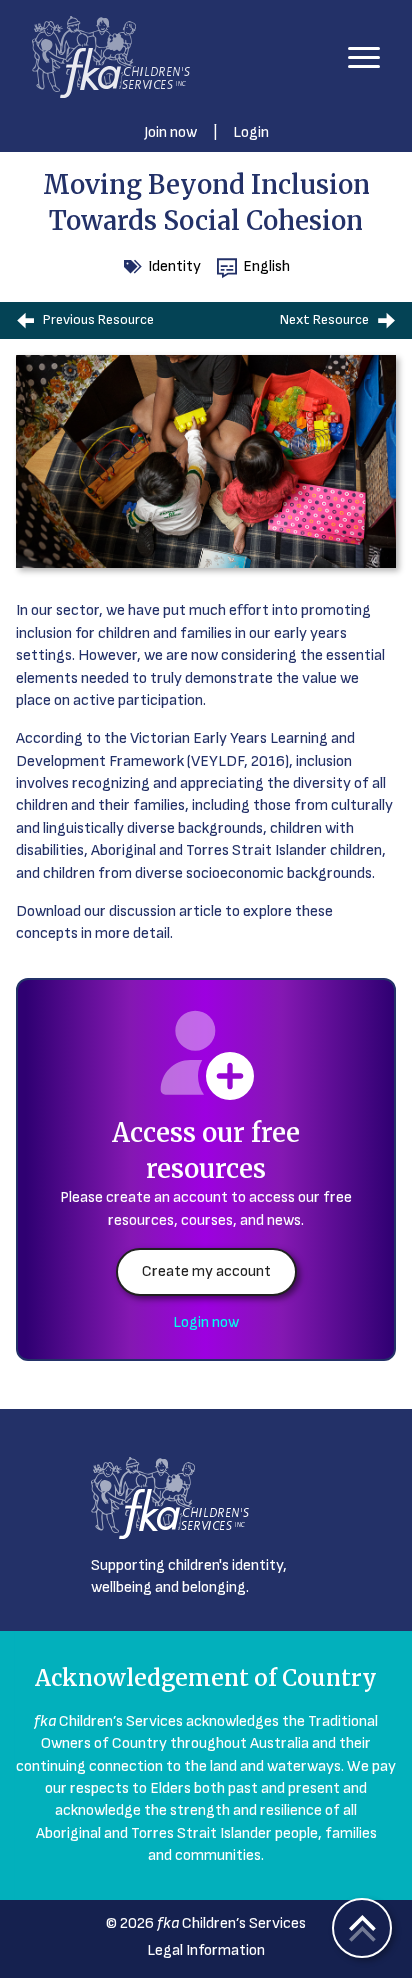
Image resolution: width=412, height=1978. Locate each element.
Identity (174, 266)
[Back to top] (362, 1928)
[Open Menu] (364, 57)
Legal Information (206, 1950)
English (266, 266)
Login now (206, 1322)
